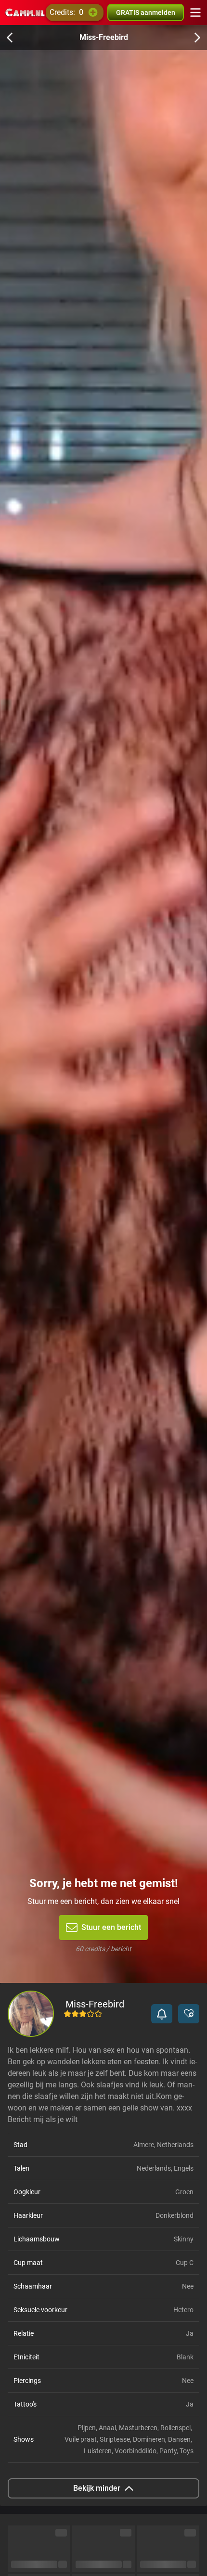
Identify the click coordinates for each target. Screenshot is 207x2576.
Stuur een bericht (111, 1927)
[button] (162, 2014)
